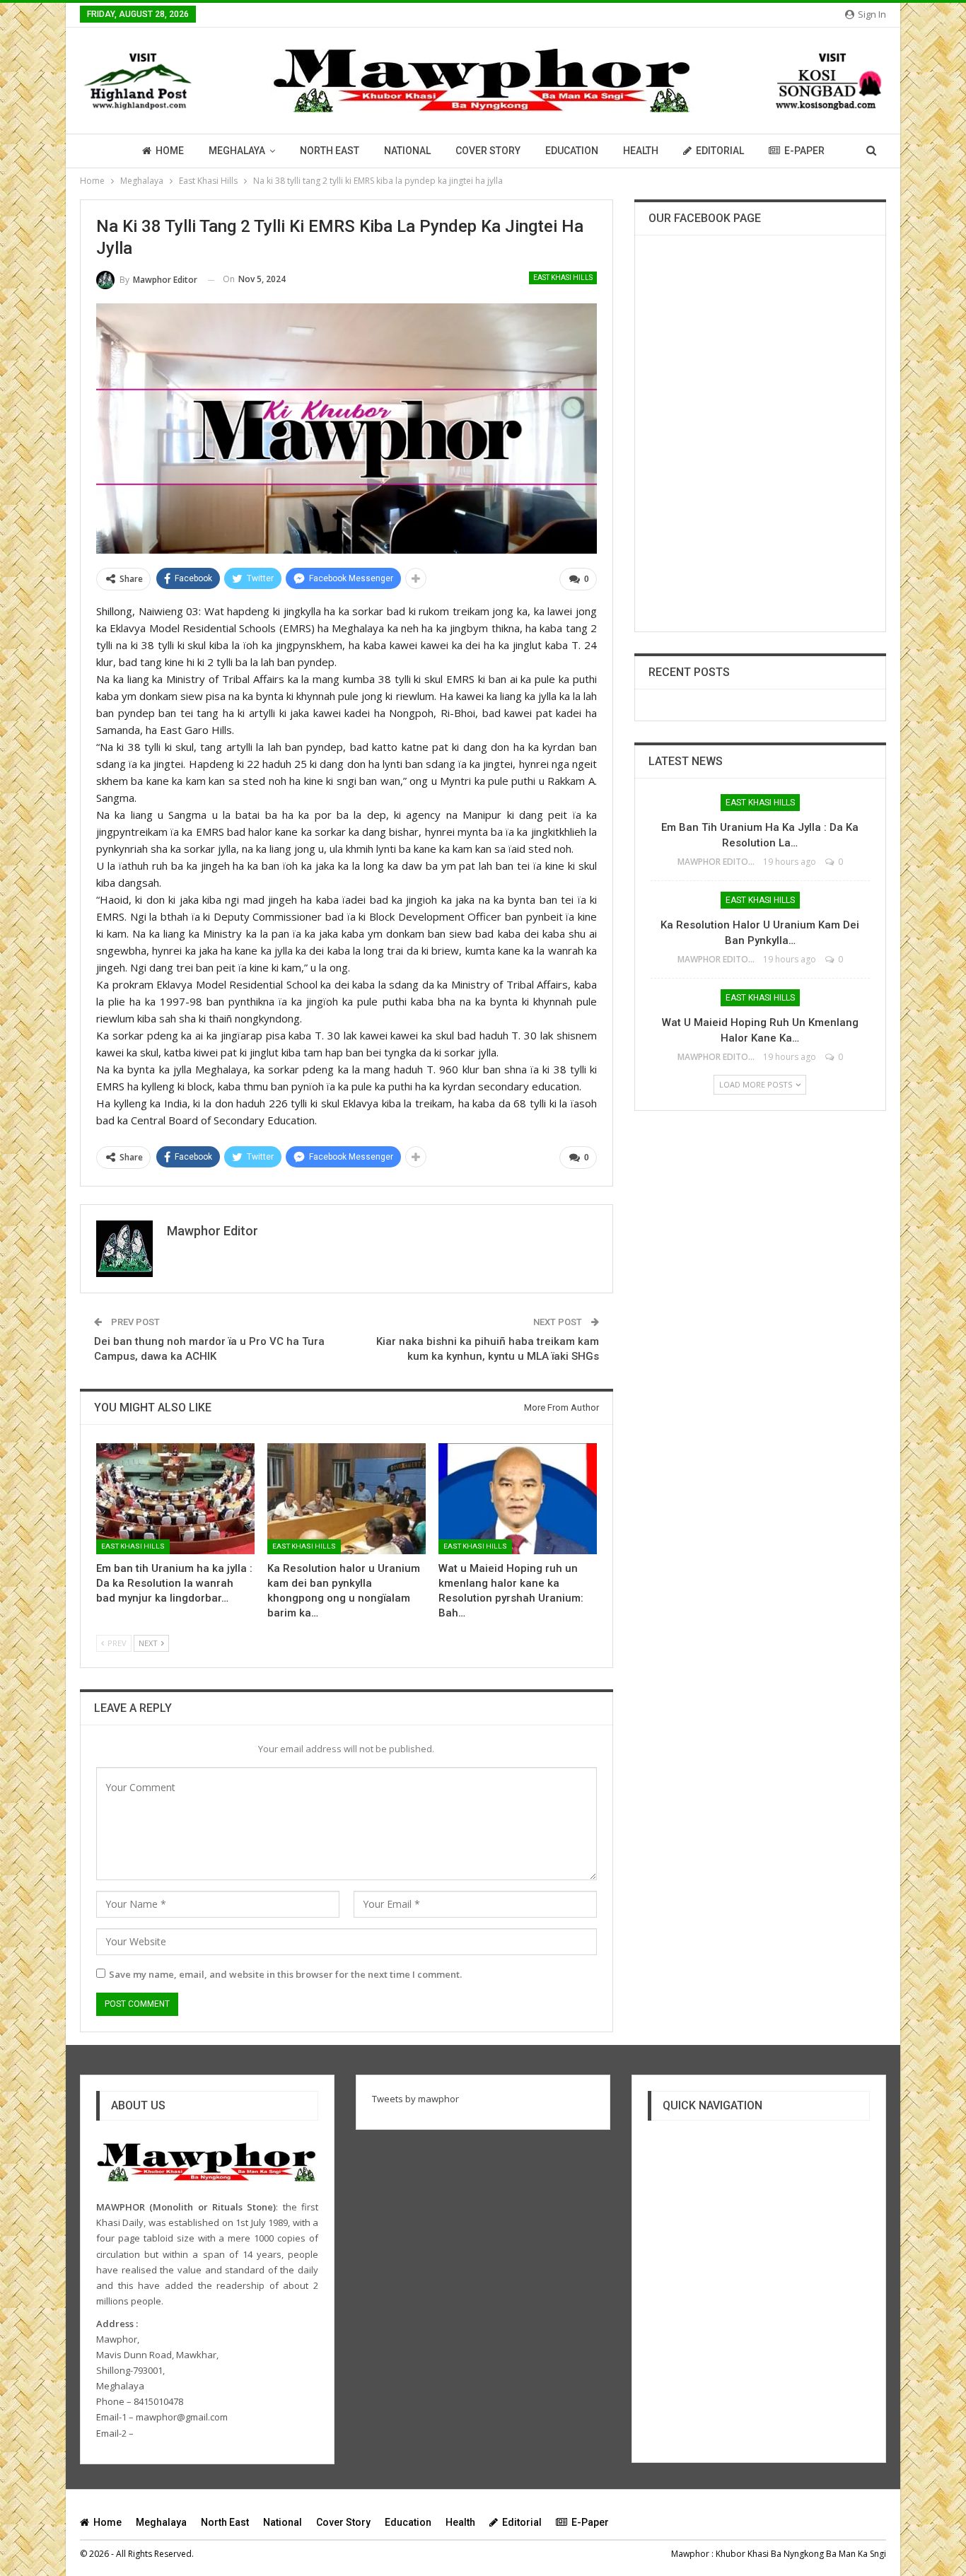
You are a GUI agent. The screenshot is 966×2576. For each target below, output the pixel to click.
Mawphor (690, 2554)
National (407, 151)
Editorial (720, 151)
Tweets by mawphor (415, 2099)
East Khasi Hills (563, 278)
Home (170, 151)
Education (572, 151)
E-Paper (804, 151)
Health (641, 151)
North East (330, 151)
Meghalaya (237, 151)
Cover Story (488, 151)
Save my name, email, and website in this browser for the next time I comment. (285, 1974)
